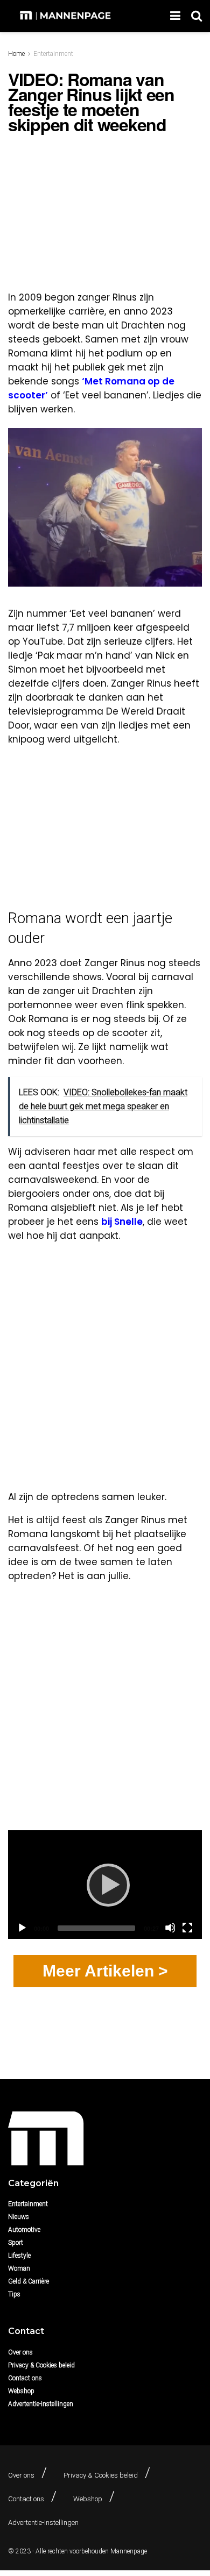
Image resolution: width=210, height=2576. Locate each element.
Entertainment (53, 54)
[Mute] (170, 1928)
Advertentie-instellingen (41, 2404)
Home (16, 54)
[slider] (96, 1928)
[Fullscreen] (187, 1928)
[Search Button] (197, 16)
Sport (16, 2243)
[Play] (105, 1885)
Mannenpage (129, 2551)
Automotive (24, 2230)
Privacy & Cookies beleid (41, 2365)
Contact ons (25, 2378)
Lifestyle (19, 2256)
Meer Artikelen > (105, 1971)
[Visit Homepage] (66, 16)
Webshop (21, 2391)
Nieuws (19, 2217)
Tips (14, 2294)
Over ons (20, 2352)
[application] (105, 1885)
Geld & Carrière (29, 2281)
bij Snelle (122, 1222)
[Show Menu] (175, 16)
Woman (19, 2268)
